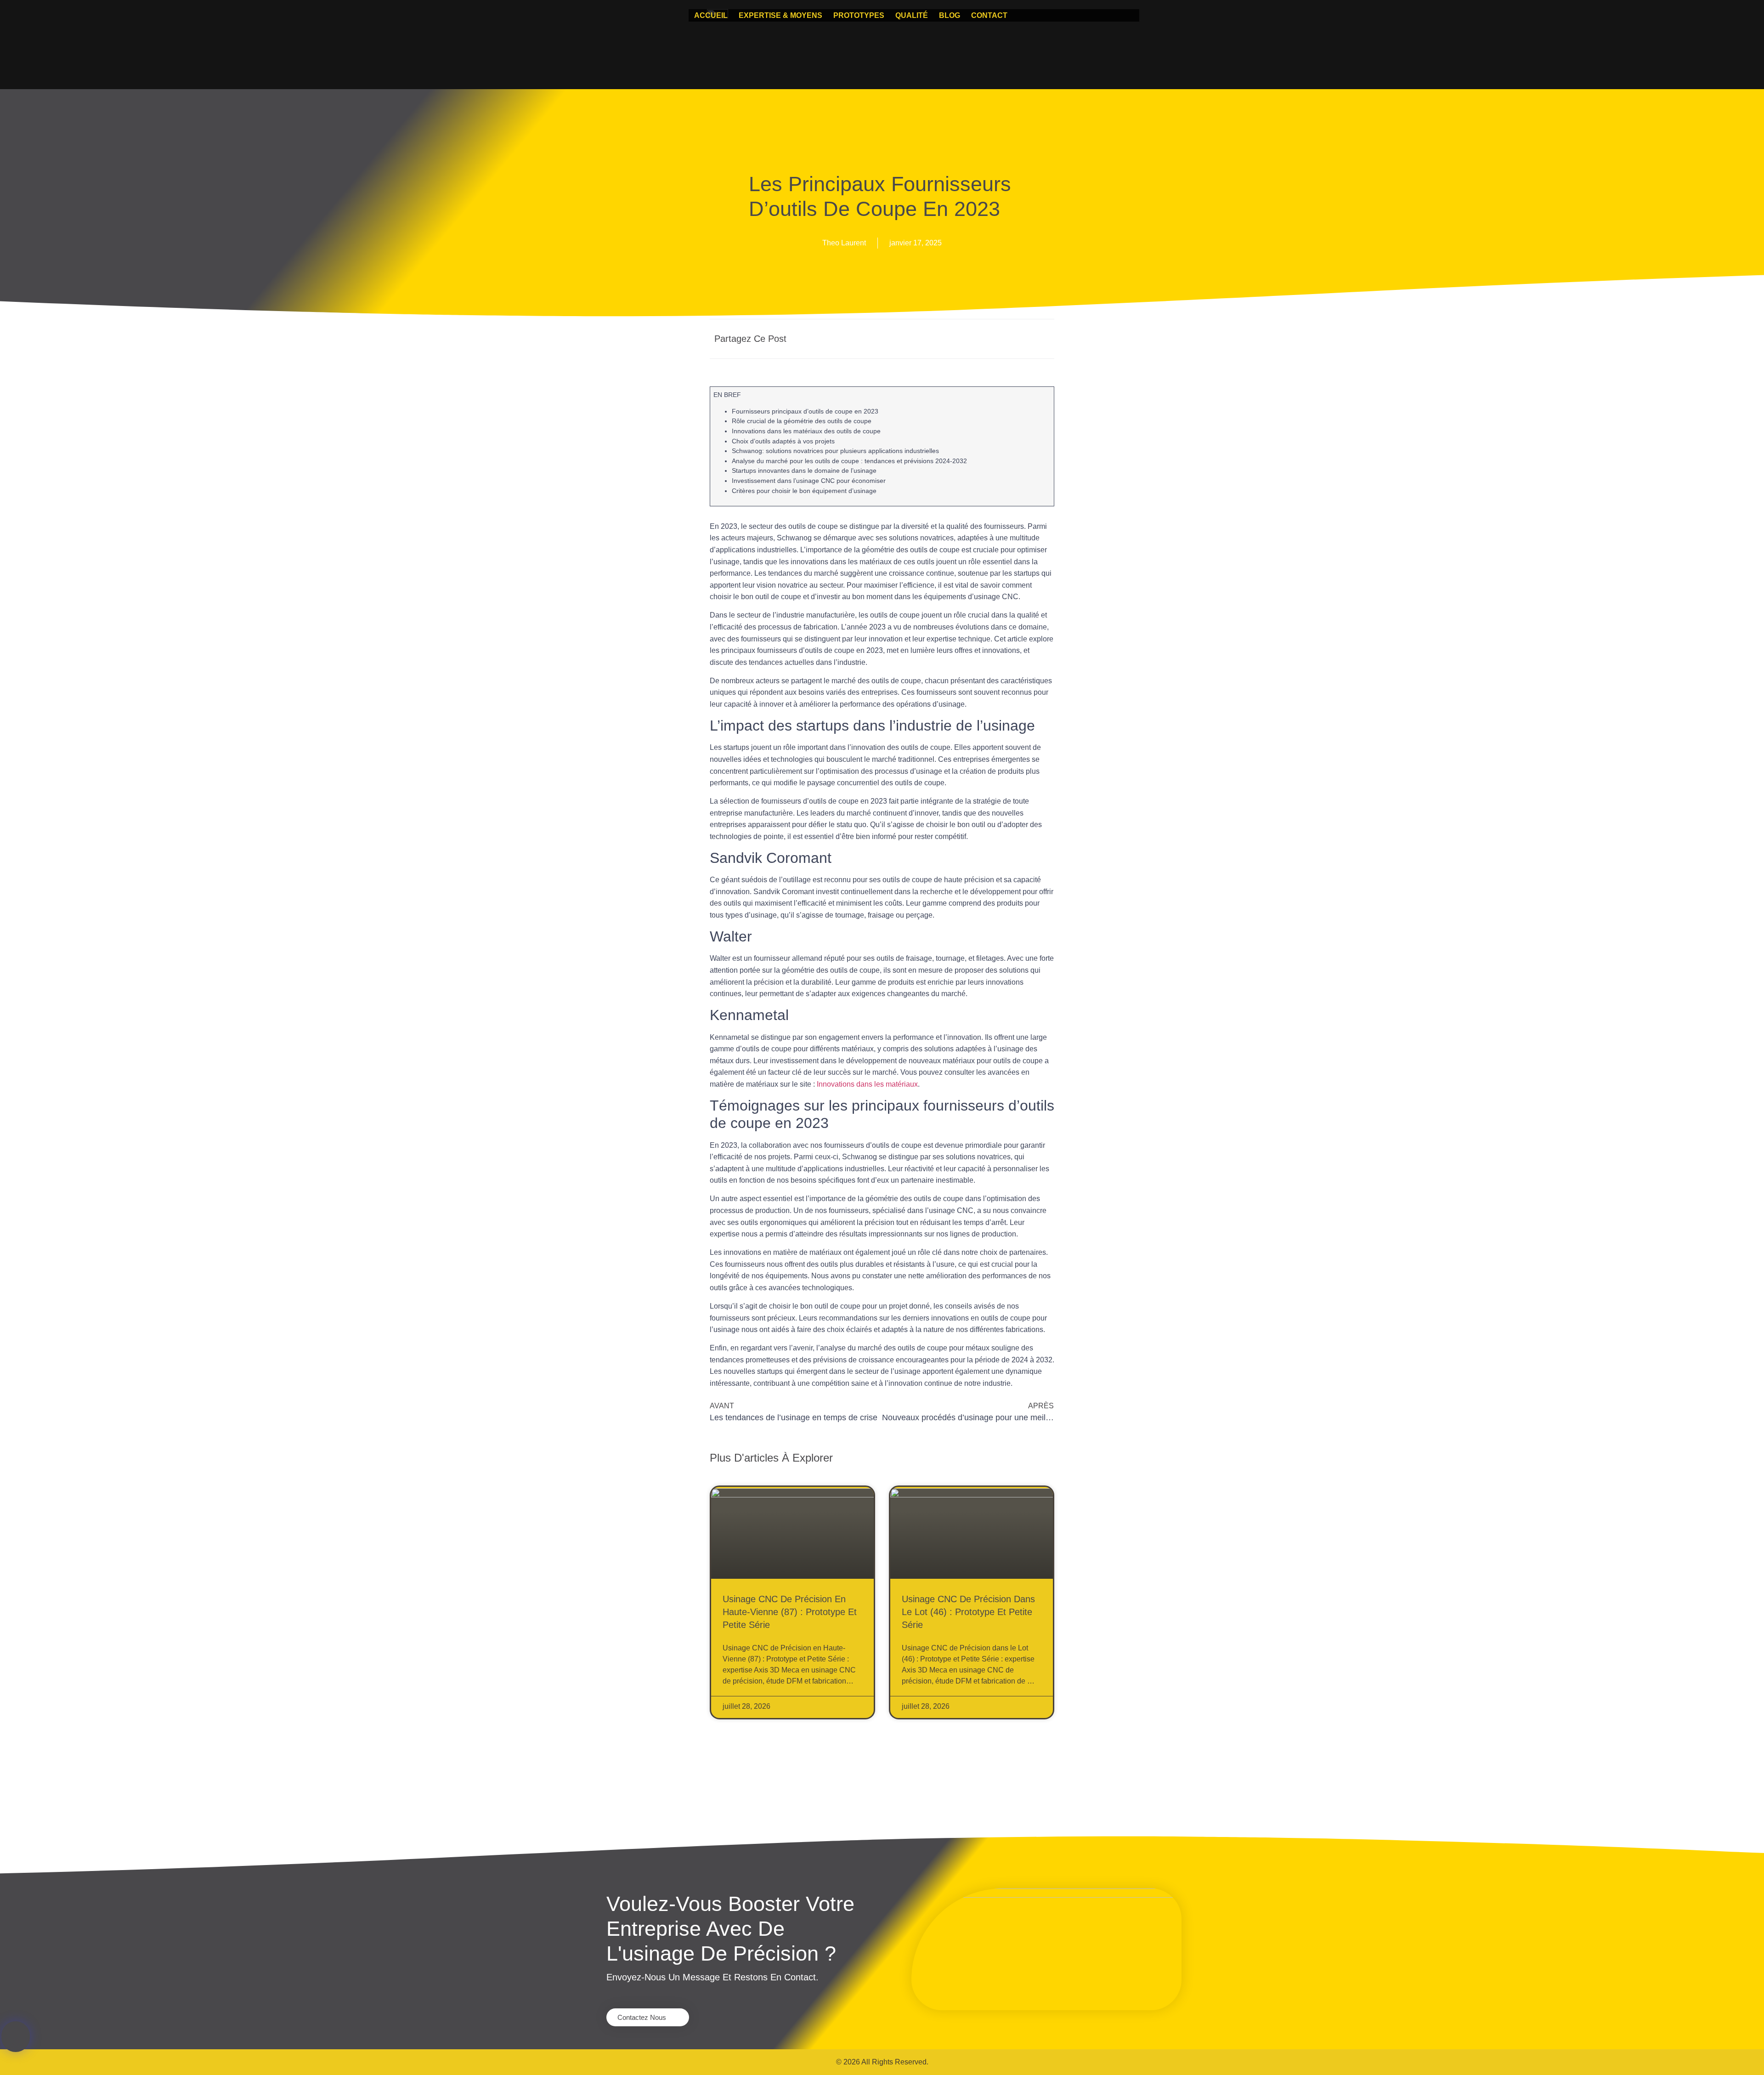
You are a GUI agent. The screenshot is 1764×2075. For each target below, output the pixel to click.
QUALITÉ (912, 15)
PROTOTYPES (859, 15)
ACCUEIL (711, 15)
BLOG (950, 15)
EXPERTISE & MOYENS (780, 15)
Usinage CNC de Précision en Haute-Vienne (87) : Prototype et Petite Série (790, 1612)
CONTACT (989, 15)
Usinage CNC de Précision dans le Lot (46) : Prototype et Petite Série (968, 1612)
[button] (954, 339)
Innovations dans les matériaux (867, 1084)
